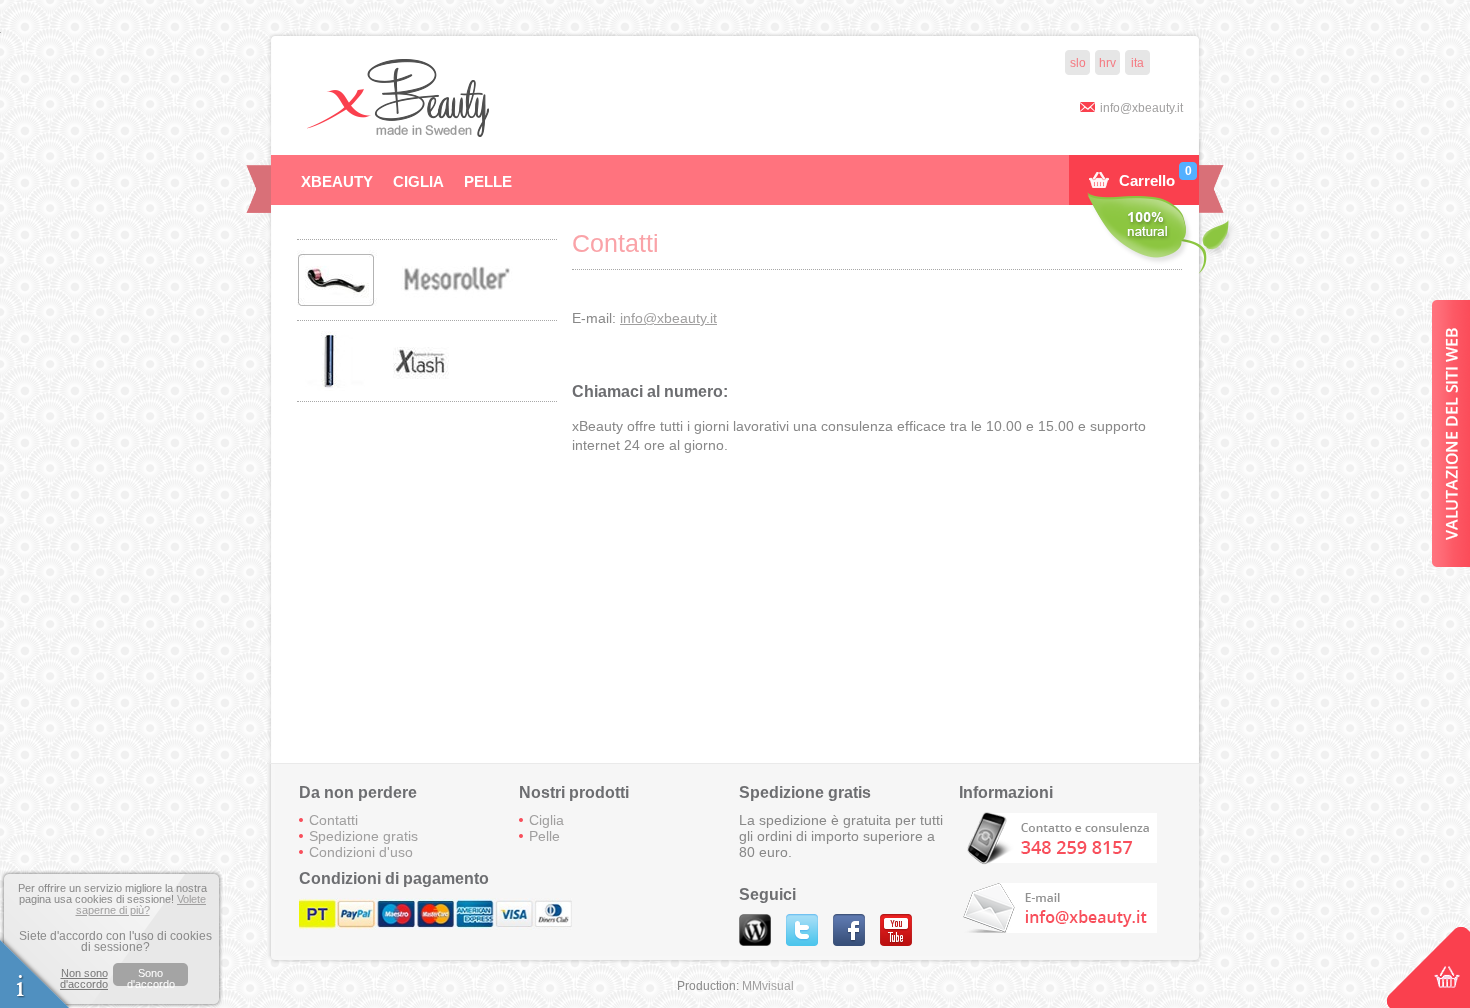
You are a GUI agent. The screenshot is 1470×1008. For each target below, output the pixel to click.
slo (1078, 63)
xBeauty (337, 181)
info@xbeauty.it (1141, 108)
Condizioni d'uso (361, 852)
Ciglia (418, 181)
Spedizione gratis (363, 836)
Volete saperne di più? (141, 904)
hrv (1107, 63)
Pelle (488, 181)
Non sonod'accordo (84, 979)
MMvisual (768, 986)
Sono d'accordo (151, 976)
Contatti (333, 820)
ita (1137, 63)
